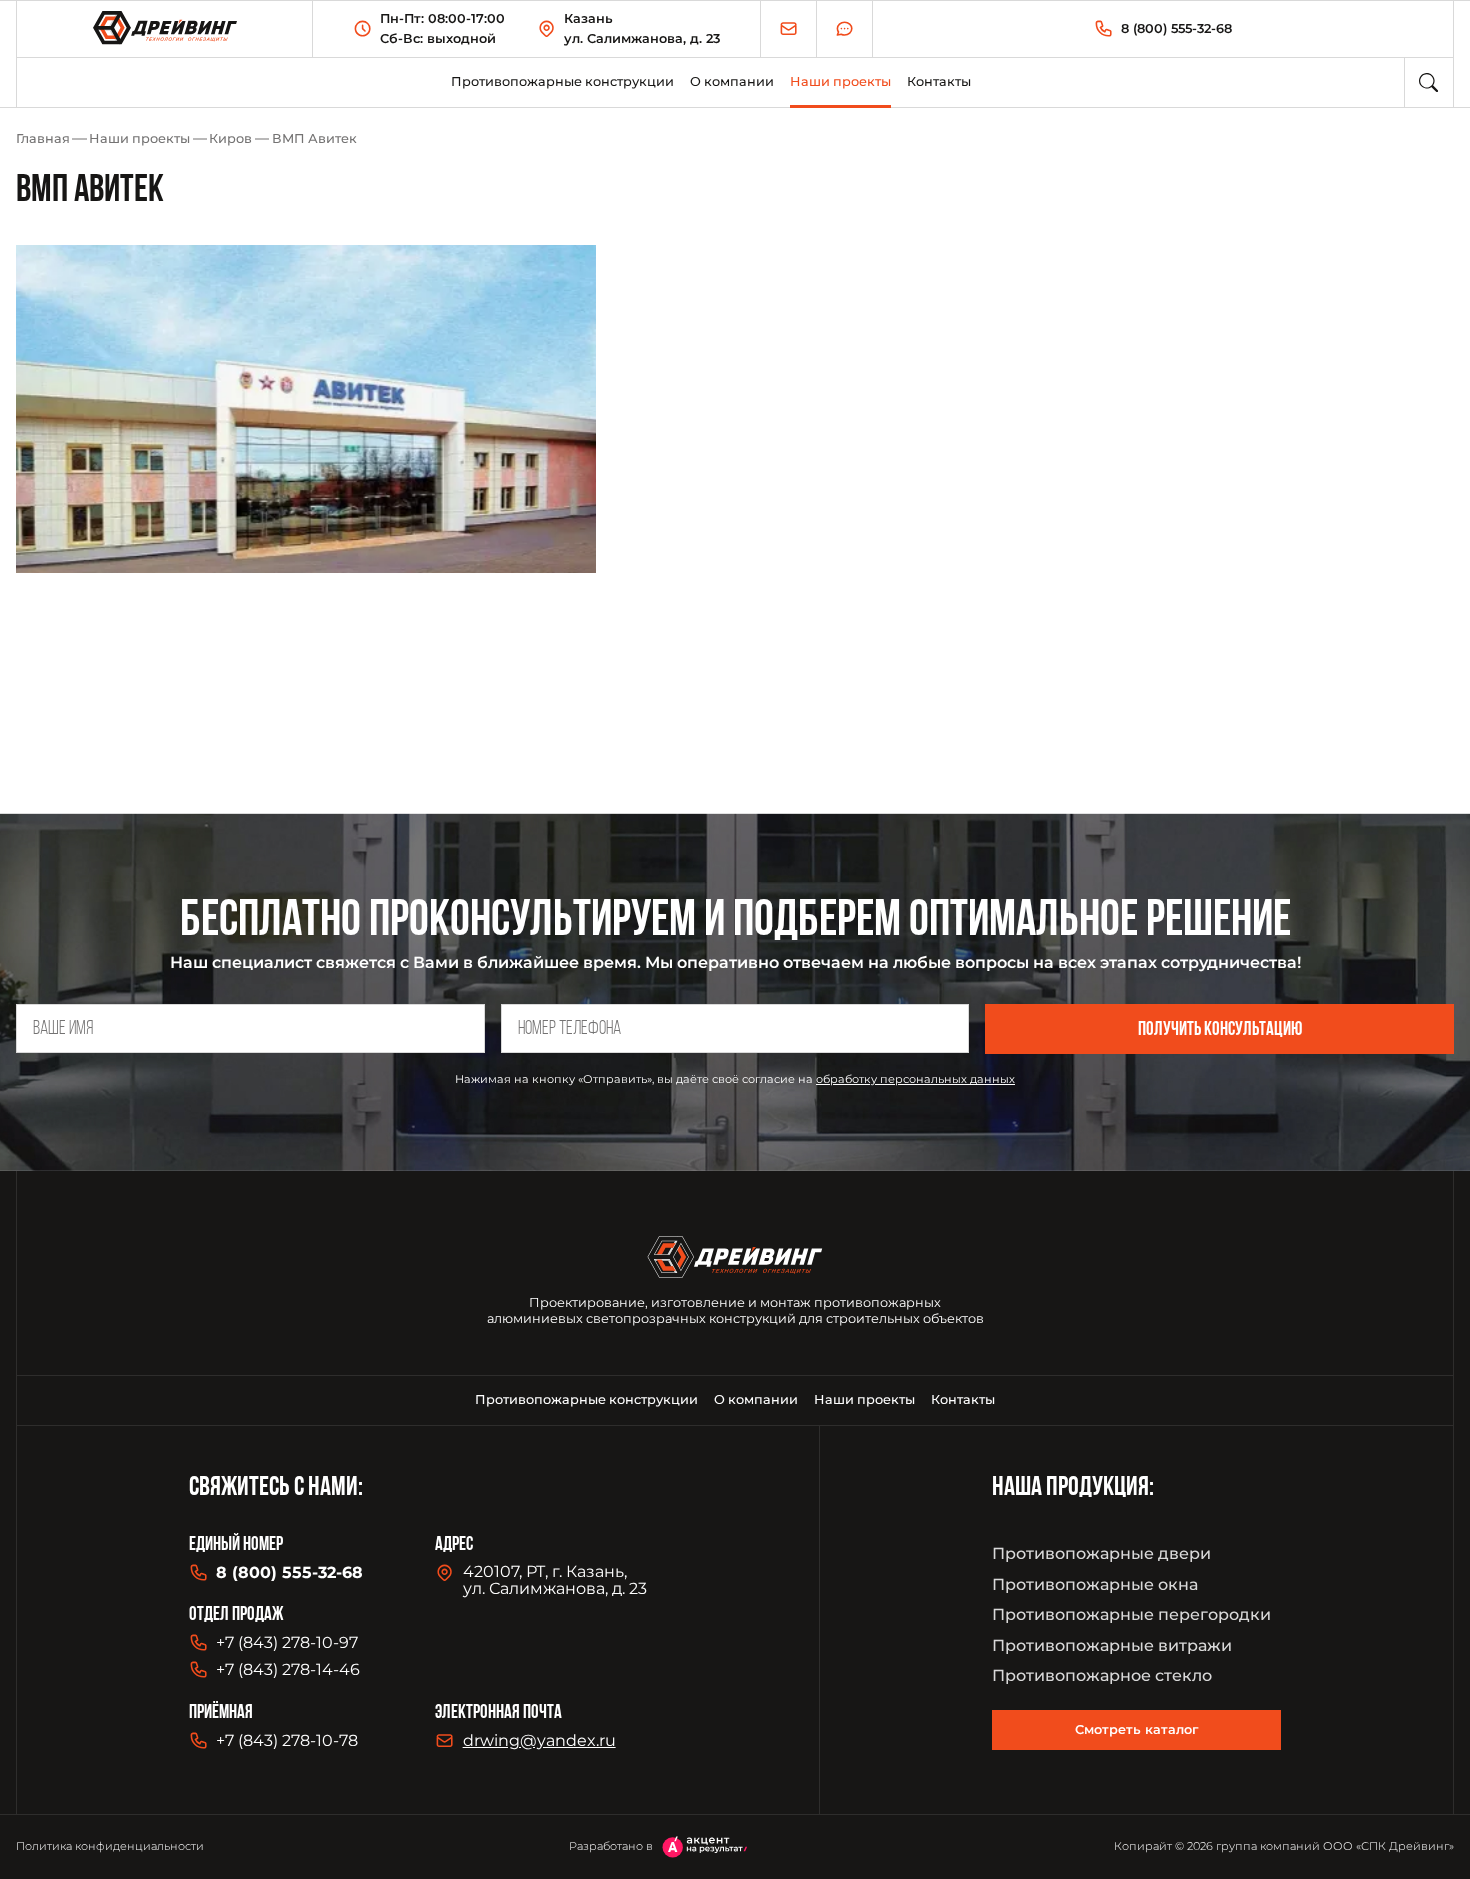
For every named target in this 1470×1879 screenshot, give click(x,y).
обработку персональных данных (915, 1079)
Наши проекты (139, 138)
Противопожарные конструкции (562, 81)
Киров (230, 138)
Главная (43, 138)
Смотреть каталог (1136, 1729)
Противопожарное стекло (1102, 1675)
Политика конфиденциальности (110, 1846)
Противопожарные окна (1095, 1584)
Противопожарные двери (1101, 1553)
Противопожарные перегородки (1131, 1614)
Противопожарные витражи (1112, 1645)
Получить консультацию (1220, 1030)
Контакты (939, 81)
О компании (732, 81)
